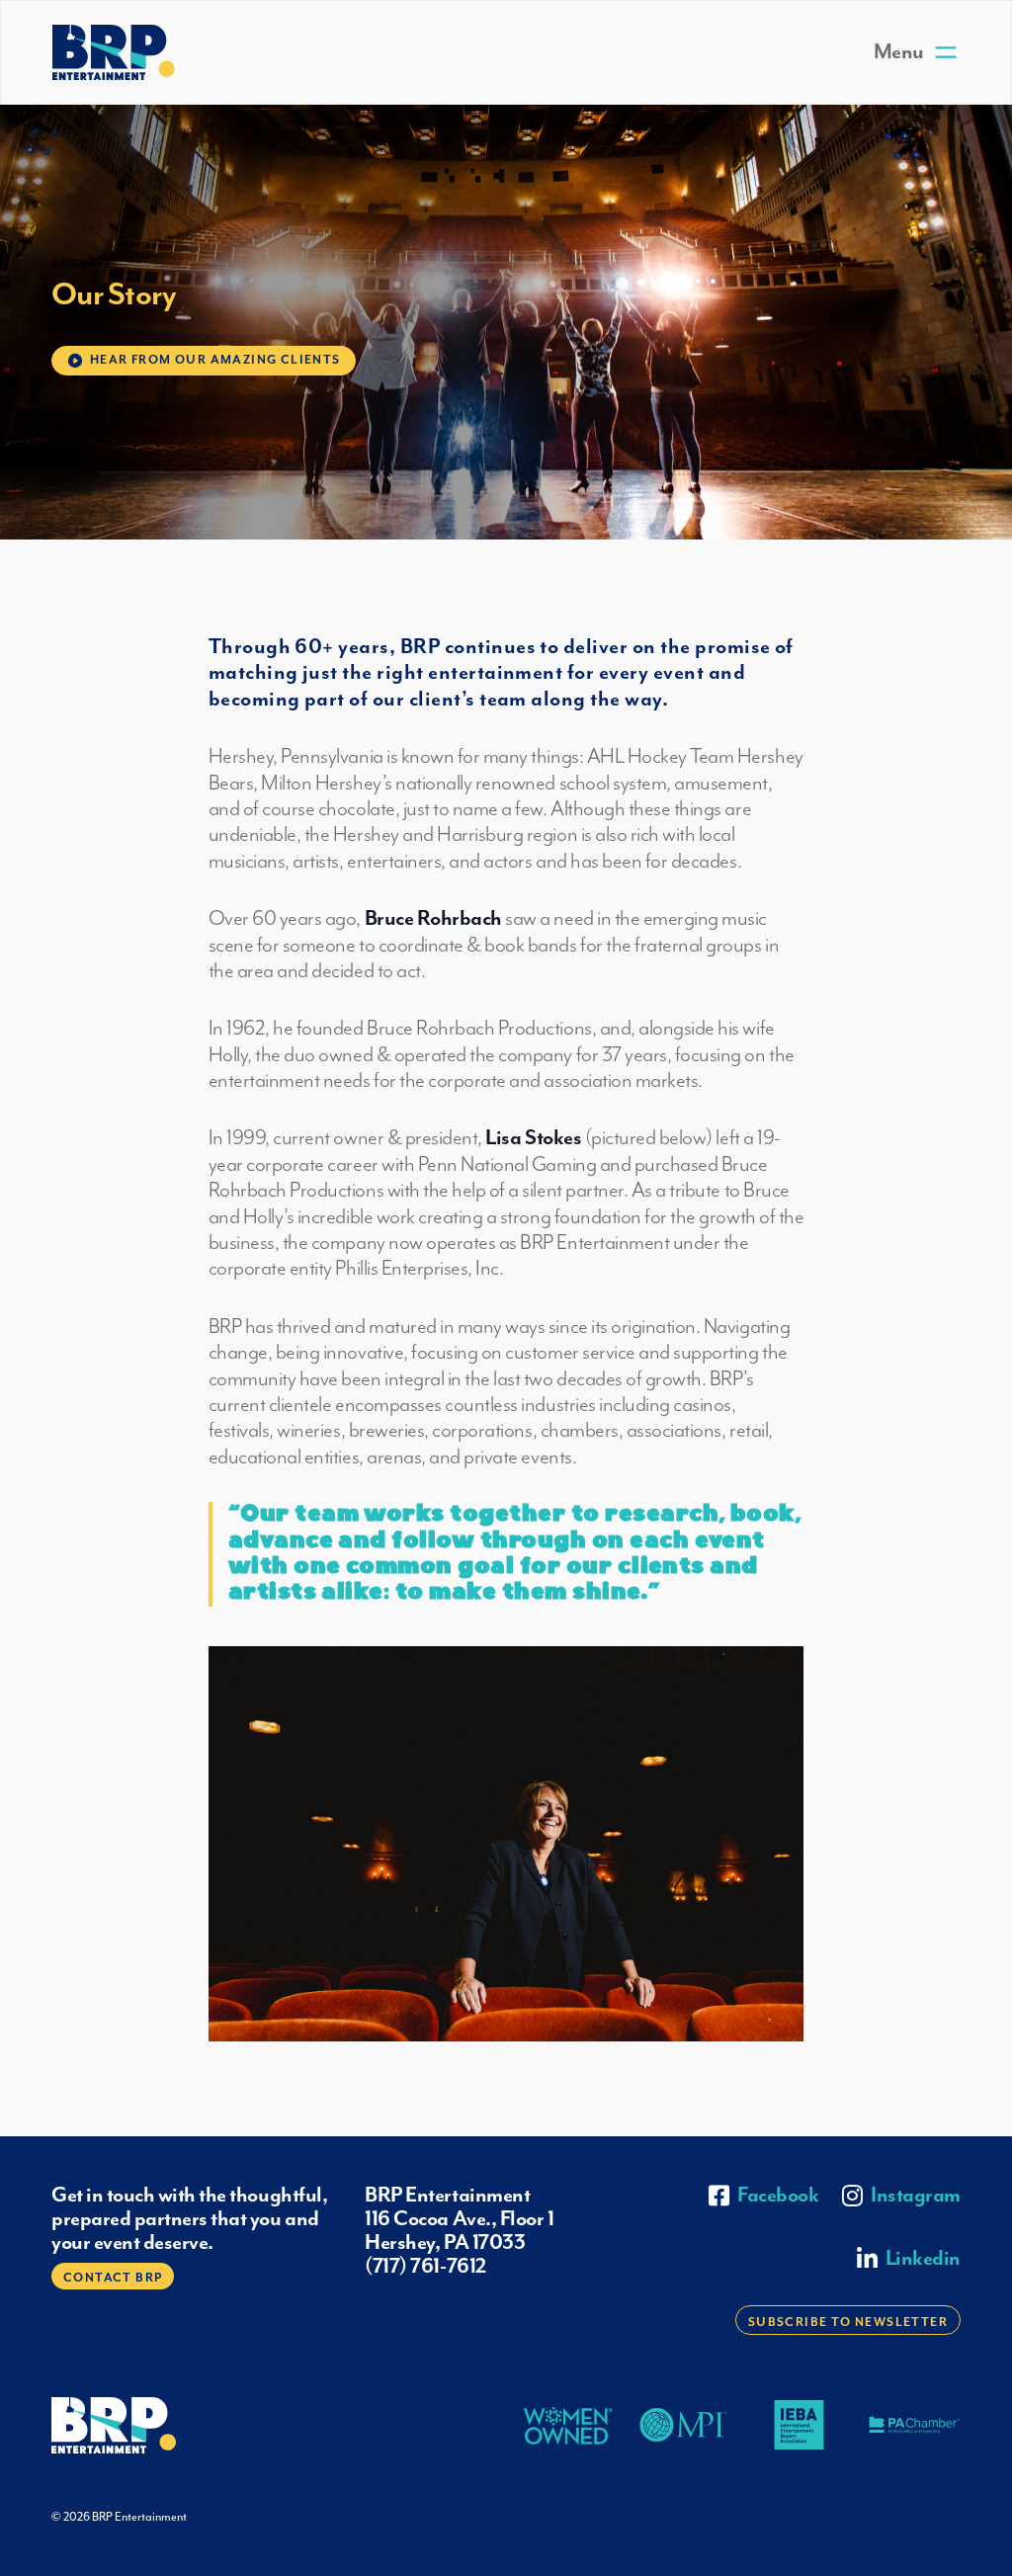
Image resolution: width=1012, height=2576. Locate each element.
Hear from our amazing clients (215, 360)
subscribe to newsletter (848, 2323)
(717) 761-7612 (425, 2267)
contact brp (113, 2278)
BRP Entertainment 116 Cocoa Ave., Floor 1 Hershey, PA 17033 (459, 2219)
